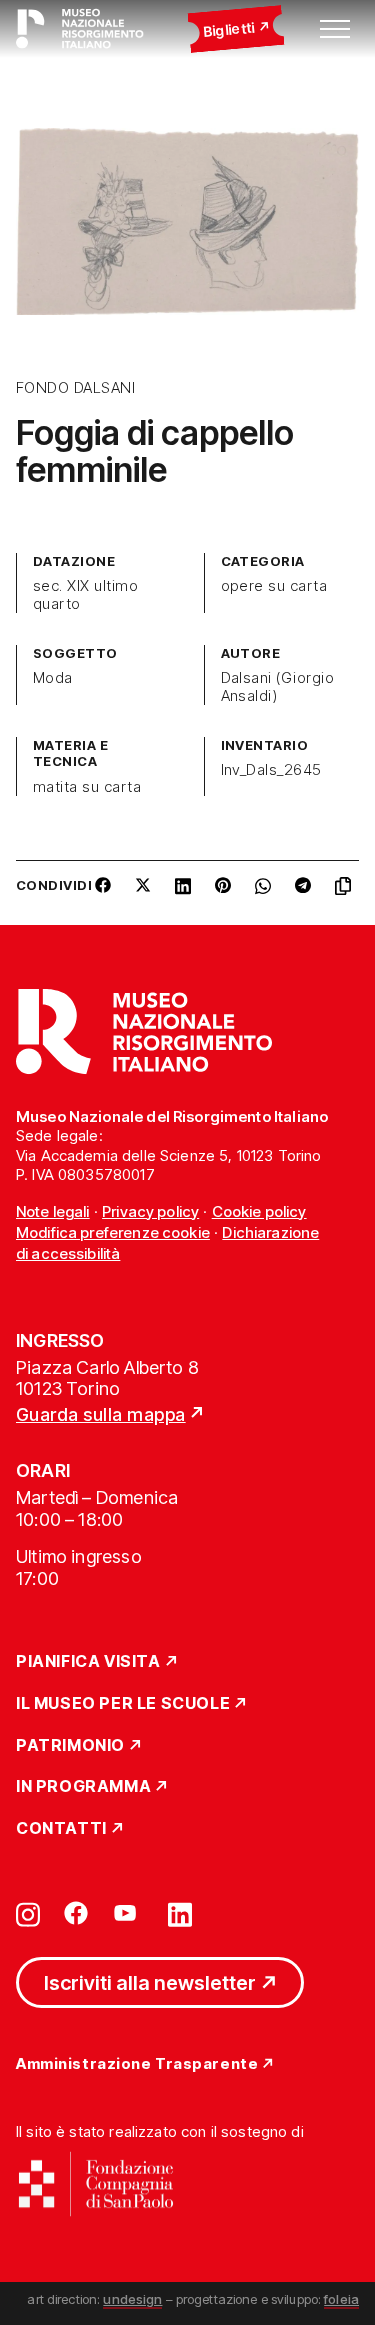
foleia (341, 2299)
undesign (132, 2299)
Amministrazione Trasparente (137, 2064)
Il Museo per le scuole (123, 1704)
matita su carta (87, 787)
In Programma (83, 1787)
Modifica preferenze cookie (113, 1232)
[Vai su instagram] (28, 1913)
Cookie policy (259, 1211)
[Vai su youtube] (128, 1913)
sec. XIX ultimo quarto (85, 595)
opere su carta (274, 586)
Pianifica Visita (88, 1662)
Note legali (53, 1211)
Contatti (61, 1829)
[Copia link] (347, 893)
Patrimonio (70, 1746)
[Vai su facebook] (76, 1913)
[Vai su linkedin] (180, 1913)
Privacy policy (150, 1211)
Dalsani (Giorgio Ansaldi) (278, 687)
